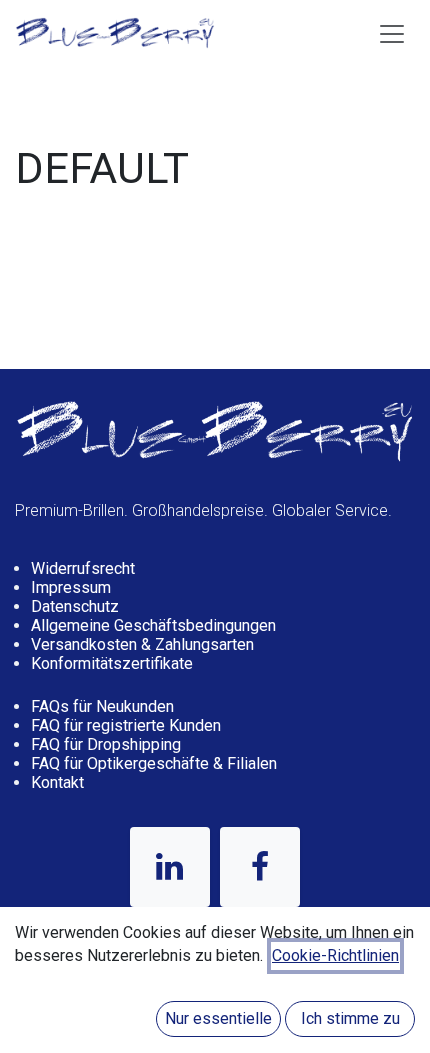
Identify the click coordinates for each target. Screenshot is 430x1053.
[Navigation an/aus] (392, 33)
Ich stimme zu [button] (350, 1018)
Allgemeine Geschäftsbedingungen (153, 625)
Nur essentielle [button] (218, 1018)
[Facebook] (260, 867)
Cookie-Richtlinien (335, 955)
